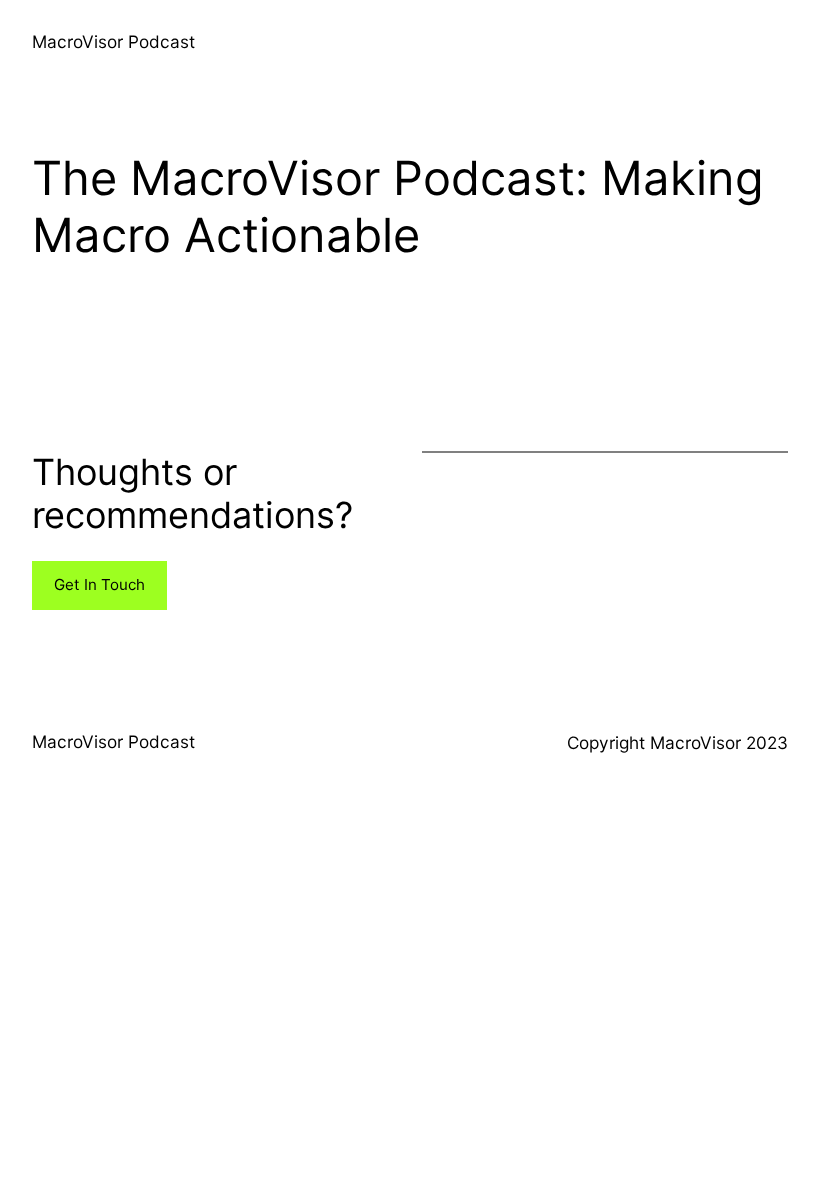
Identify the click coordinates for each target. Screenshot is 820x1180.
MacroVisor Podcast (113, 41)
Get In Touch (99, 584)
